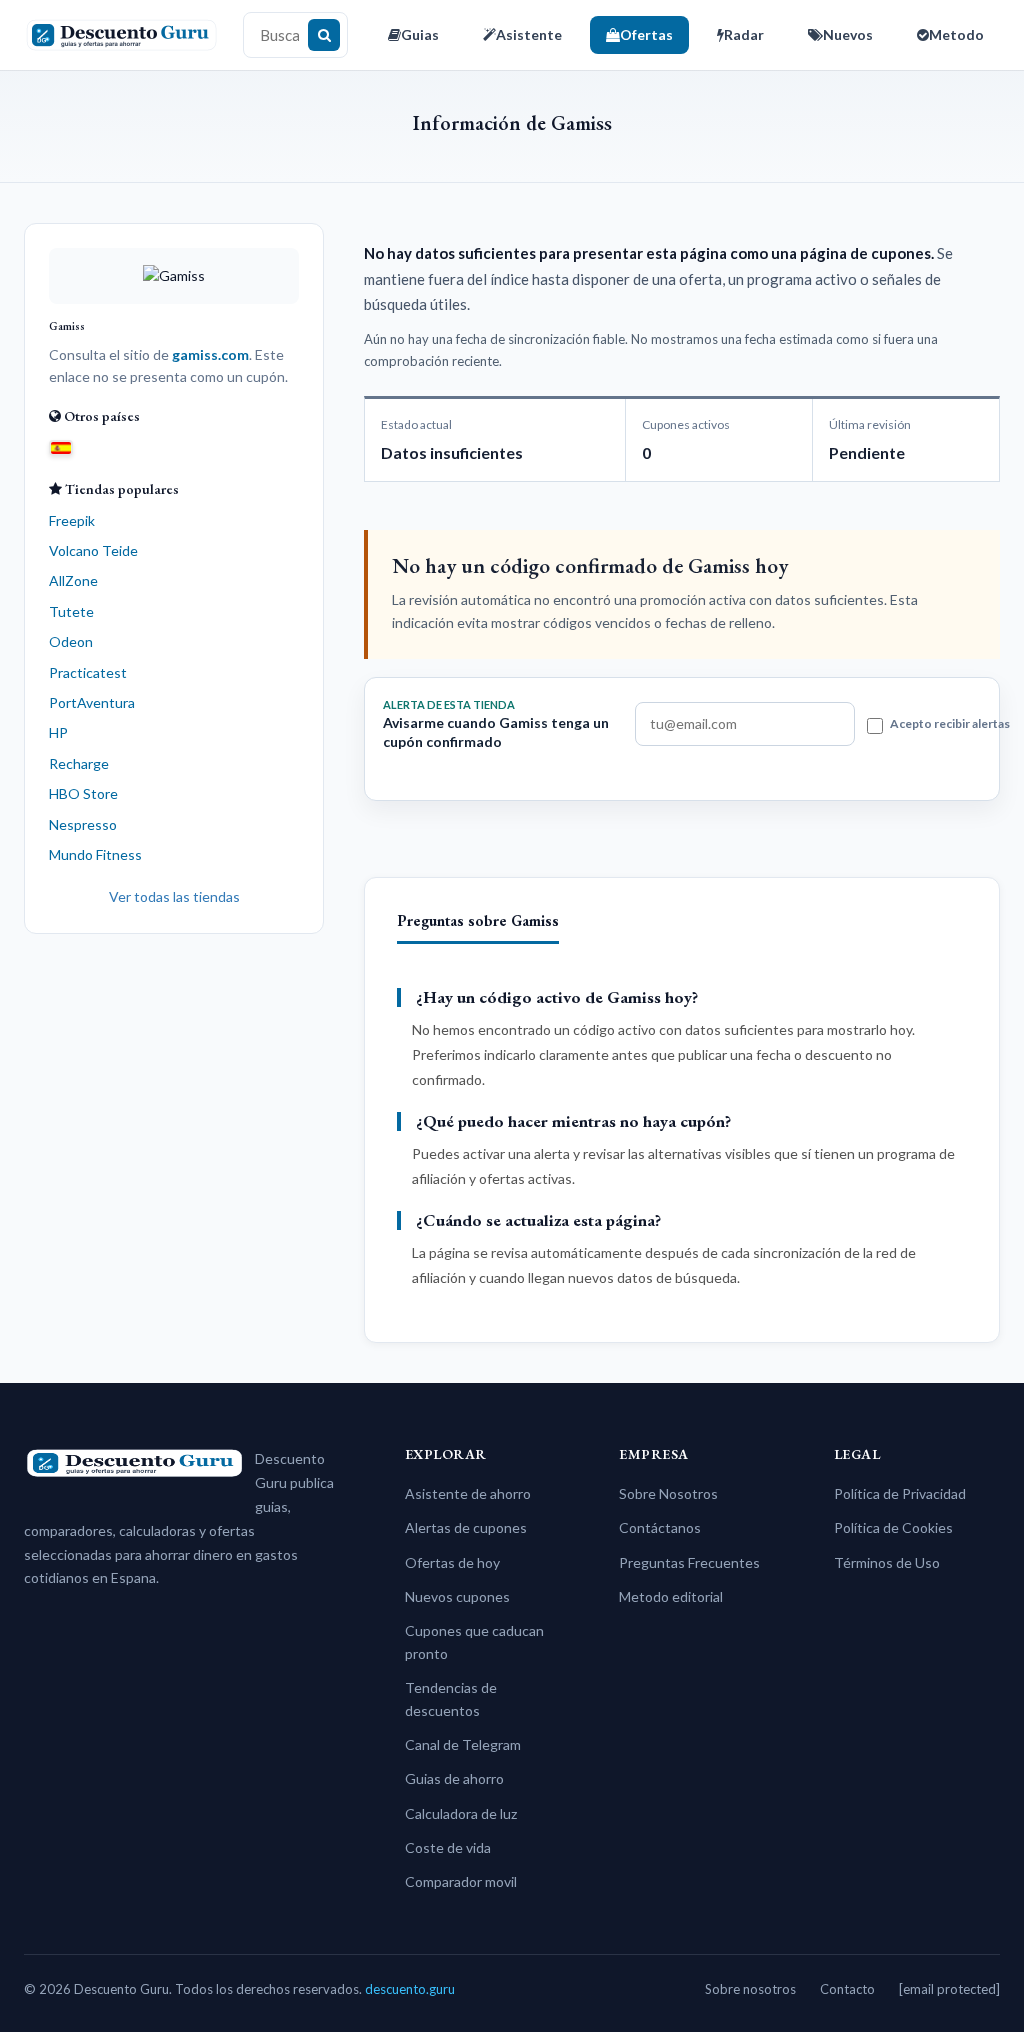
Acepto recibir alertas (950, 723)
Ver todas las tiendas (174, 896)
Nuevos (848, 34)
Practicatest (88, 672)
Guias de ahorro (454, 1778)
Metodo (956, 34)
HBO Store (83, 793)
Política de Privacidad (900, 1493)
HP (58, 732)
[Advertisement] (174, 1083)
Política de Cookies (893, 1527)
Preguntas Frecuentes (689, 1562)
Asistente (529, 34)
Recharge (79, 763)
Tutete (71, 611)
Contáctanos (660, 1527)
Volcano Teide (93, 550)
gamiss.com (210, 354)
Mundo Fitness (95, 854)
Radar (744, 34)
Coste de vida (448, 1847)
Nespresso (83, 824)
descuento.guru (410, 1989)
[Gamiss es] (61, 447)
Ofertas (646, 34)
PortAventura (92, 702)
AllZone (73, 580)
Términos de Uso (887, 1562)
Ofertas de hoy (452, 1562)
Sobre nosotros (750, 1989)
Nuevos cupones (457, 1596)
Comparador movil (461, 1881)
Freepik (72, 520)
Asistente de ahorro (468, 1493)
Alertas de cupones (466, 1527)
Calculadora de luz (461, 1813)
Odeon (71, 641)
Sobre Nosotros (668, 1493)
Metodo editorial (671, 1596)
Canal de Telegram (463, 1744)
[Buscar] (324, 35)
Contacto (847, 1989)
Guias (420, 34)
